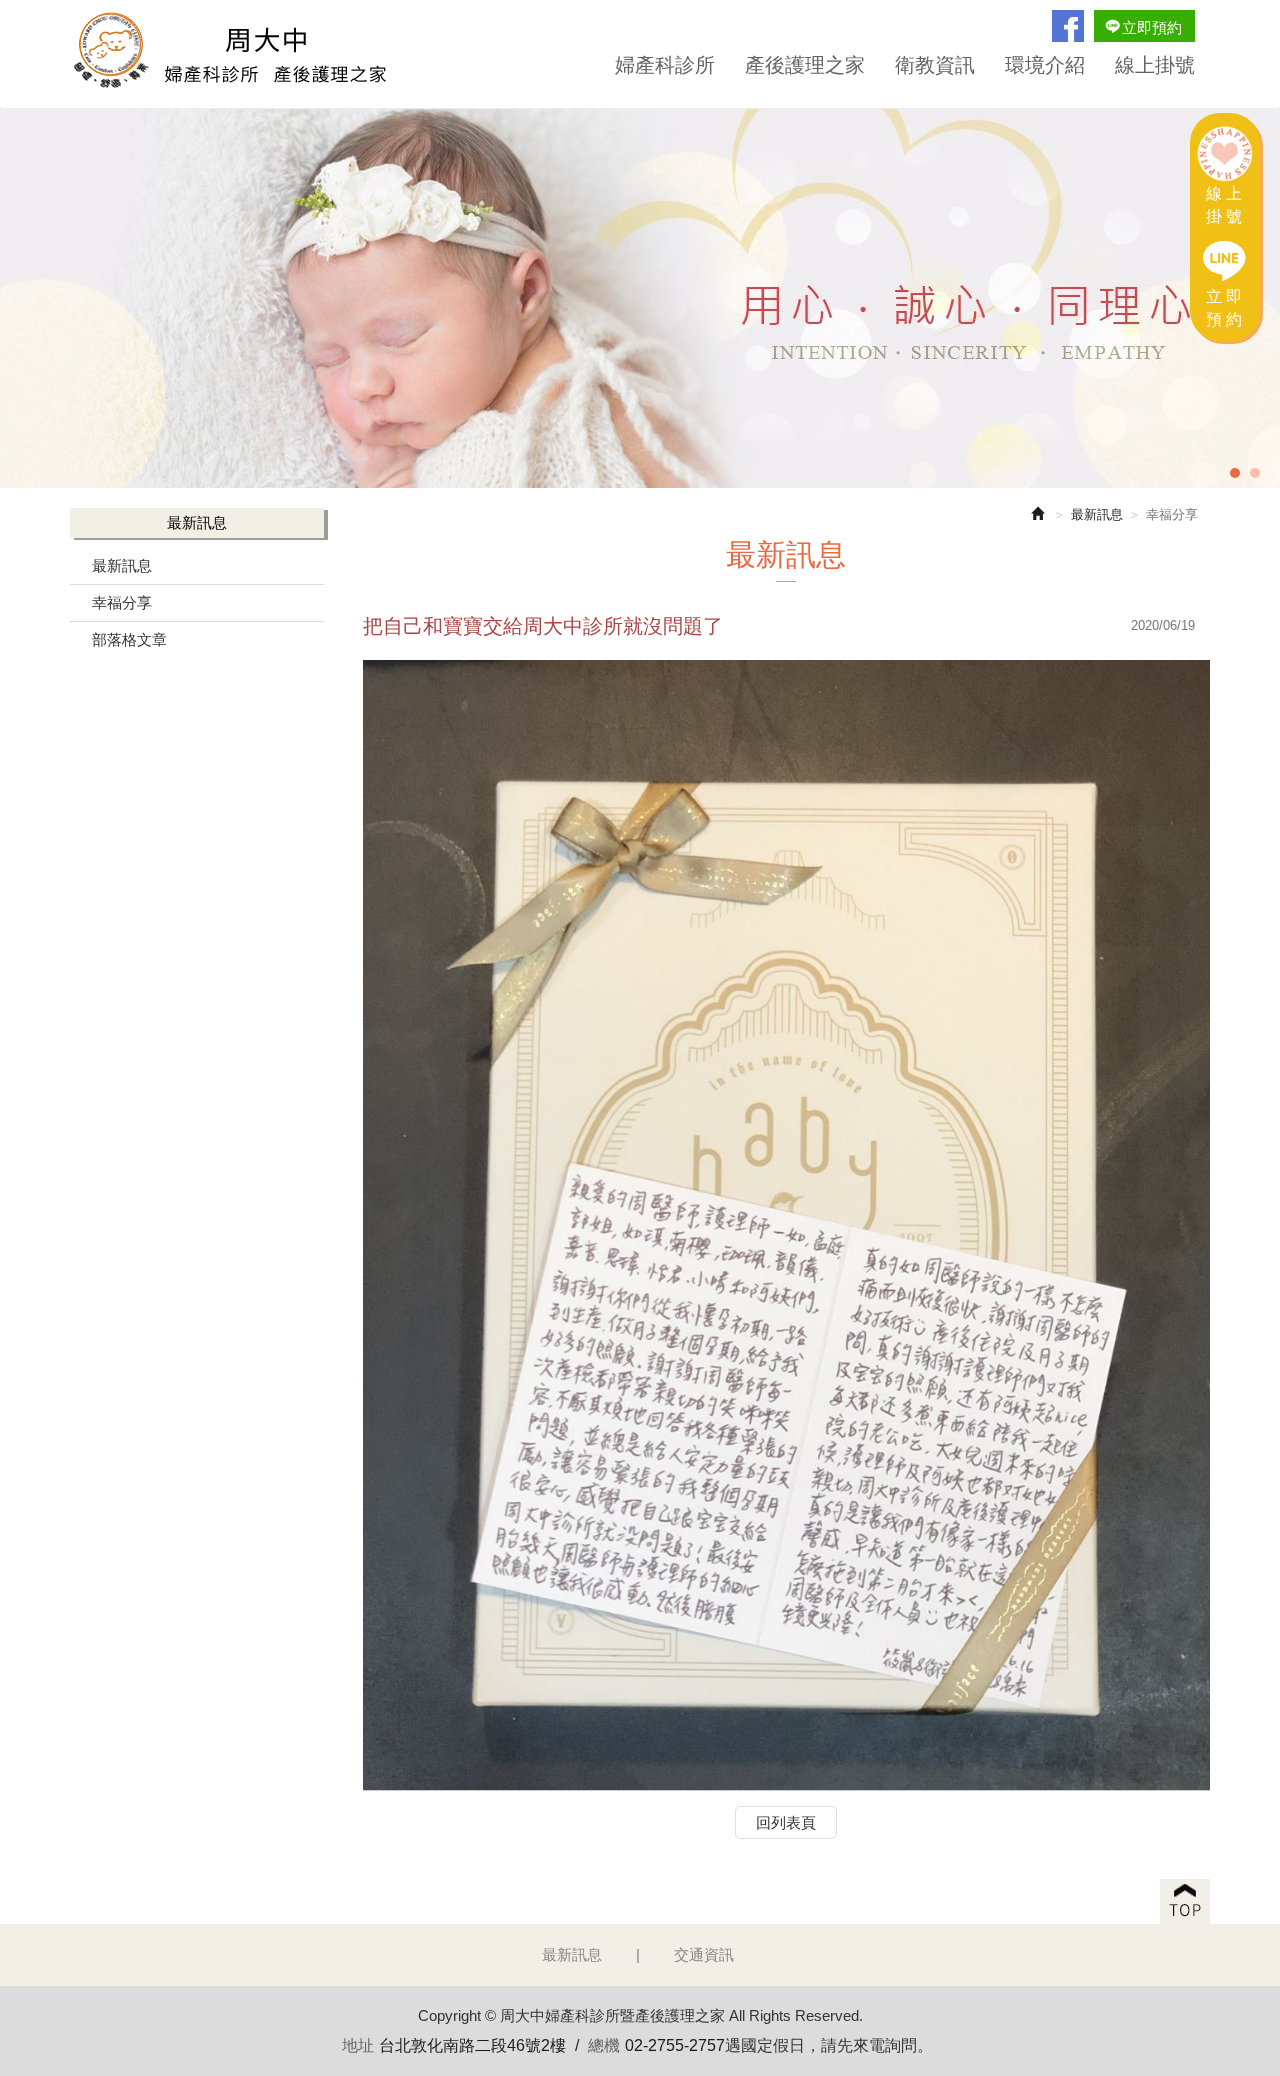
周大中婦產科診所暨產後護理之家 (240, 54)
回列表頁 (786, 1822)
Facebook (1068, 26)
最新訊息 (122, 565)
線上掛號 (1226, 205)
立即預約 (1152, 27)
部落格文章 (129, 639)
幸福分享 (122, 602)
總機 (604, 2045)
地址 (358, 2045)
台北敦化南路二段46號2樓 (472, 2045)
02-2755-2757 (675, 2045)
